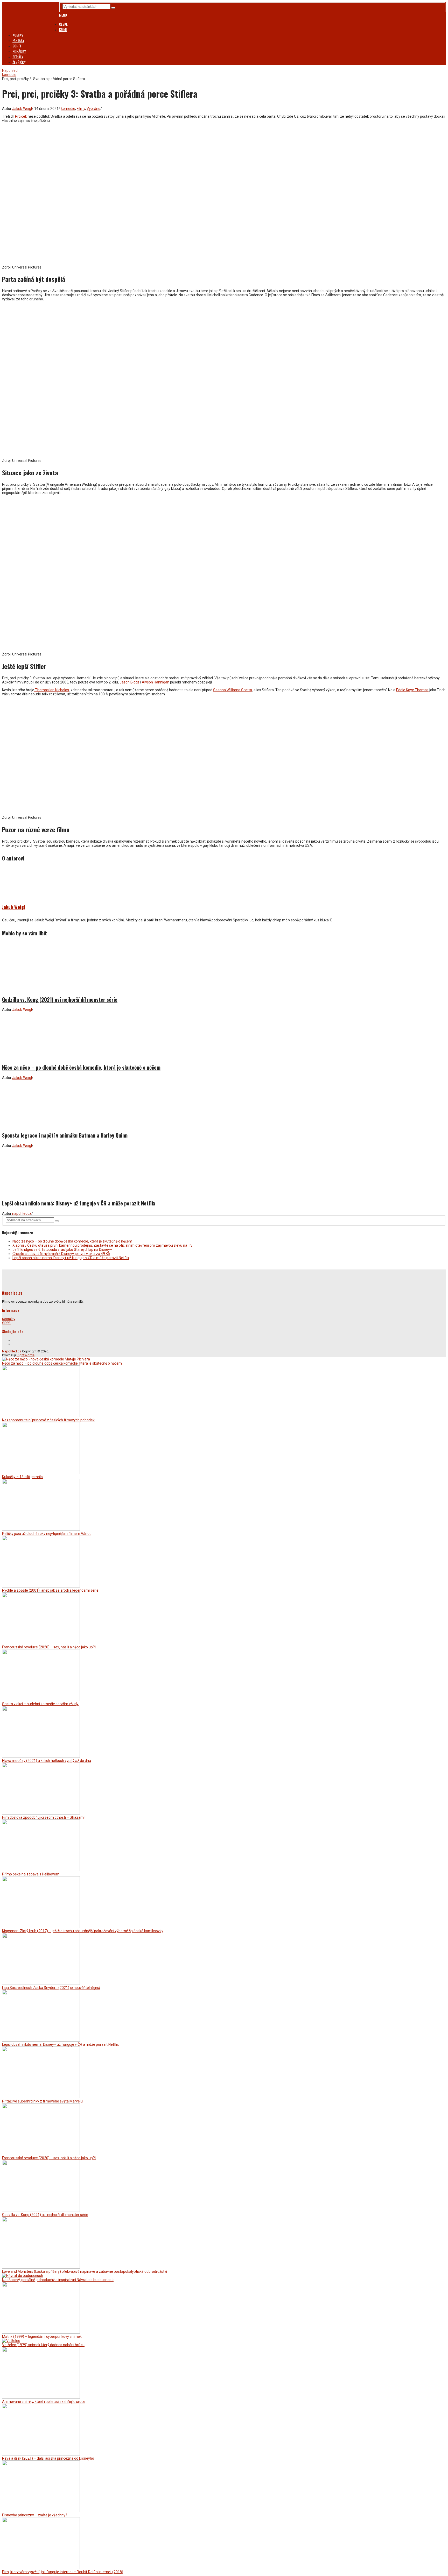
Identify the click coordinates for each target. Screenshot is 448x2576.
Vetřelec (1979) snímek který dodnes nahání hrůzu (43, 2345)
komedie (68, 109)
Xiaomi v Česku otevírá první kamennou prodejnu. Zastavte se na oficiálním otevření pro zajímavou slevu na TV (103, 1245)
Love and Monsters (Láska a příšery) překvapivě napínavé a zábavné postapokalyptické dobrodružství (85, 2271)
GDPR (6, 1323)
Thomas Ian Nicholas (52, 690)
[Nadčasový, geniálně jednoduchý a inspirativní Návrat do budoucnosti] (23, 2276)
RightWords (26, 1355)
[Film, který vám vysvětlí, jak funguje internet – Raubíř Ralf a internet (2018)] (41, 2568)
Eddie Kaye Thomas (412, 690)
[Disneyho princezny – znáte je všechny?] (41, 2511)
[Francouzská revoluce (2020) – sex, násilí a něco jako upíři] (41, 1643)
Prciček (21, 116)
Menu (63, 15)
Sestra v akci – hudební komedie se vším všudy (40, 1704)
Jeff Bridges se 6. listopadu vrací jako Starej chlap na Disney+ (62, 1250)
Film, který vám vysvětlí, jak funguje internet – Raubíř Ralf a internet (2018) (63, 2572)
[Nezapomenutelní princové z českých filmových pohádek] (41, 1416)
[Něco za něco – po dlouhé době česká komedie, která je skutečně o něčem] (224, 1035)
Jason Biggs (129, 682)
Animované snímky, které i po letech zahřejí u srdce (44, 2402)
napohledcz (22, 1213)
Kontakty (9, 1319)
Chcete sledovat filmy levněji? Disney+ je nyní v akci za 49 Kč (61, 1254)
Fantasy (18, 40)
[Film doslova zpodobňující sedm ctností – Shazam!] (41, 1813)
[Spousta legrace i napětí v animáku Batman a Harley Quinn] (224, 1103)
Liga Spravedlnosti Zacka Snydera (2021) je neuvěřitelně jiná (51, 1988)
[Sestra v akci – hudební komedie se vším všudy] (41, 1700)
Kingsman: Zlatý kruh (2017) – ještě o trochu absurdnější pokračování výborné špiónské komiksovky (83, 1931)
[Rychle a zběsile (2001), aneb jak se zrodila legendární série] (41, 1586)
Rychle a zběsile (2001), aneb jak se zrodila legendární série (50, 1590)
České (63, 24)
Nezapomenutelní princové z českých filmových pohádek (48, 1420)
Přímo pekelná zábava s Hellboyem (31, 1874)
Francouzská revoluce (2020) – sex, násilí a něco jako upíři (49, 1647)
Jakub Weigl (22, 109)
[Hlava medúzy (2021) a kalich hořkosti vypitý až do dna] (41, 1756)
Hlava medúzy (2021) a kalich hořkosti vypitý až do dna (47, 1761)
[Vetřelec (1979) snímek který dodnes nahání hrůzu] (11, 2341)
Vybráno (93, 109)
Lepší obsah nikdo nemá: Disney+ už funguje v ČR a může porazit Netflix (79, 1203)
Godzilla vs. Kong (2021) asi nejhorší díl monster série (60, 999)
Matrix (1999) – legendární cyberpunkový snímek (42, 2337)
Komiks (18, 35)
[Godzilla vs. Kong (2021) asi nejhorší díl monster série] (224, 967)
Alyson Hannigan (156, 682)
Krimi (63, 29)
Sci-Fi (17, 46)
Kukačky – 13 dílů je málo (22, 1477)
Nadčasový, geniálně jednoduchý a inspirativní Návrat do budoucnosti (58, 2280)
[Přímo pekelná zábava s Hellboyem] (41, 1870)
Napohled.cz (12, 1351)
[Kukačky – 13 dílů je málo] (41, 1473)
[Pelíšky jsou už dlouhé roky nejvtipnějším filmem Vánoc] (41, 1529)
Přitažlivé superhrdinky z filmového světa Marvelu (42, 2101)
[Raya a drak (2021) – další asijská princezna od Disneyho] (41, 2454)
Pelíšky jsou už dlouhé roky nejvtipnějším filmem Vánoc (47, 1534)
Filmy (81, 109)
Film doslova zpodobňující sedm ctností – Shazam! (43, 1817)
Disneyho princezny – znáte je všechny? (35, 2515)
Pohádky (19, 51)
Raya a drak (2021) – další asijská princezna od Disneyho (48, 2458)
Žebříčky (19, 62)
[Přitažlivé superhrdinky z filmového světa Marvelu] (41, 2097)
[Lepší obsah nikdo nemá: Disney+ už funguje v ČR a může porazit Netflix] (224, 1171)
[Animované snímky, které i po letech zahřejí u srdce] (41, 2397)
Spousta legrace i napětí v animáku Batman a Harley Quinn (65, 1135)
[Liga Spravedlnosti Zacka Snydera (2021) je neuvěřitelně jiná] (41, 1984)
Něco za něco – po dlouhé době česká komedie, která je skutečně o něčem (81, 1067)
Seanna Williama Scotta (233, 690)
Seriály (18, 57)
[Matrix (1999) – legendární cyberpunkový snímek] (41, 2332)
